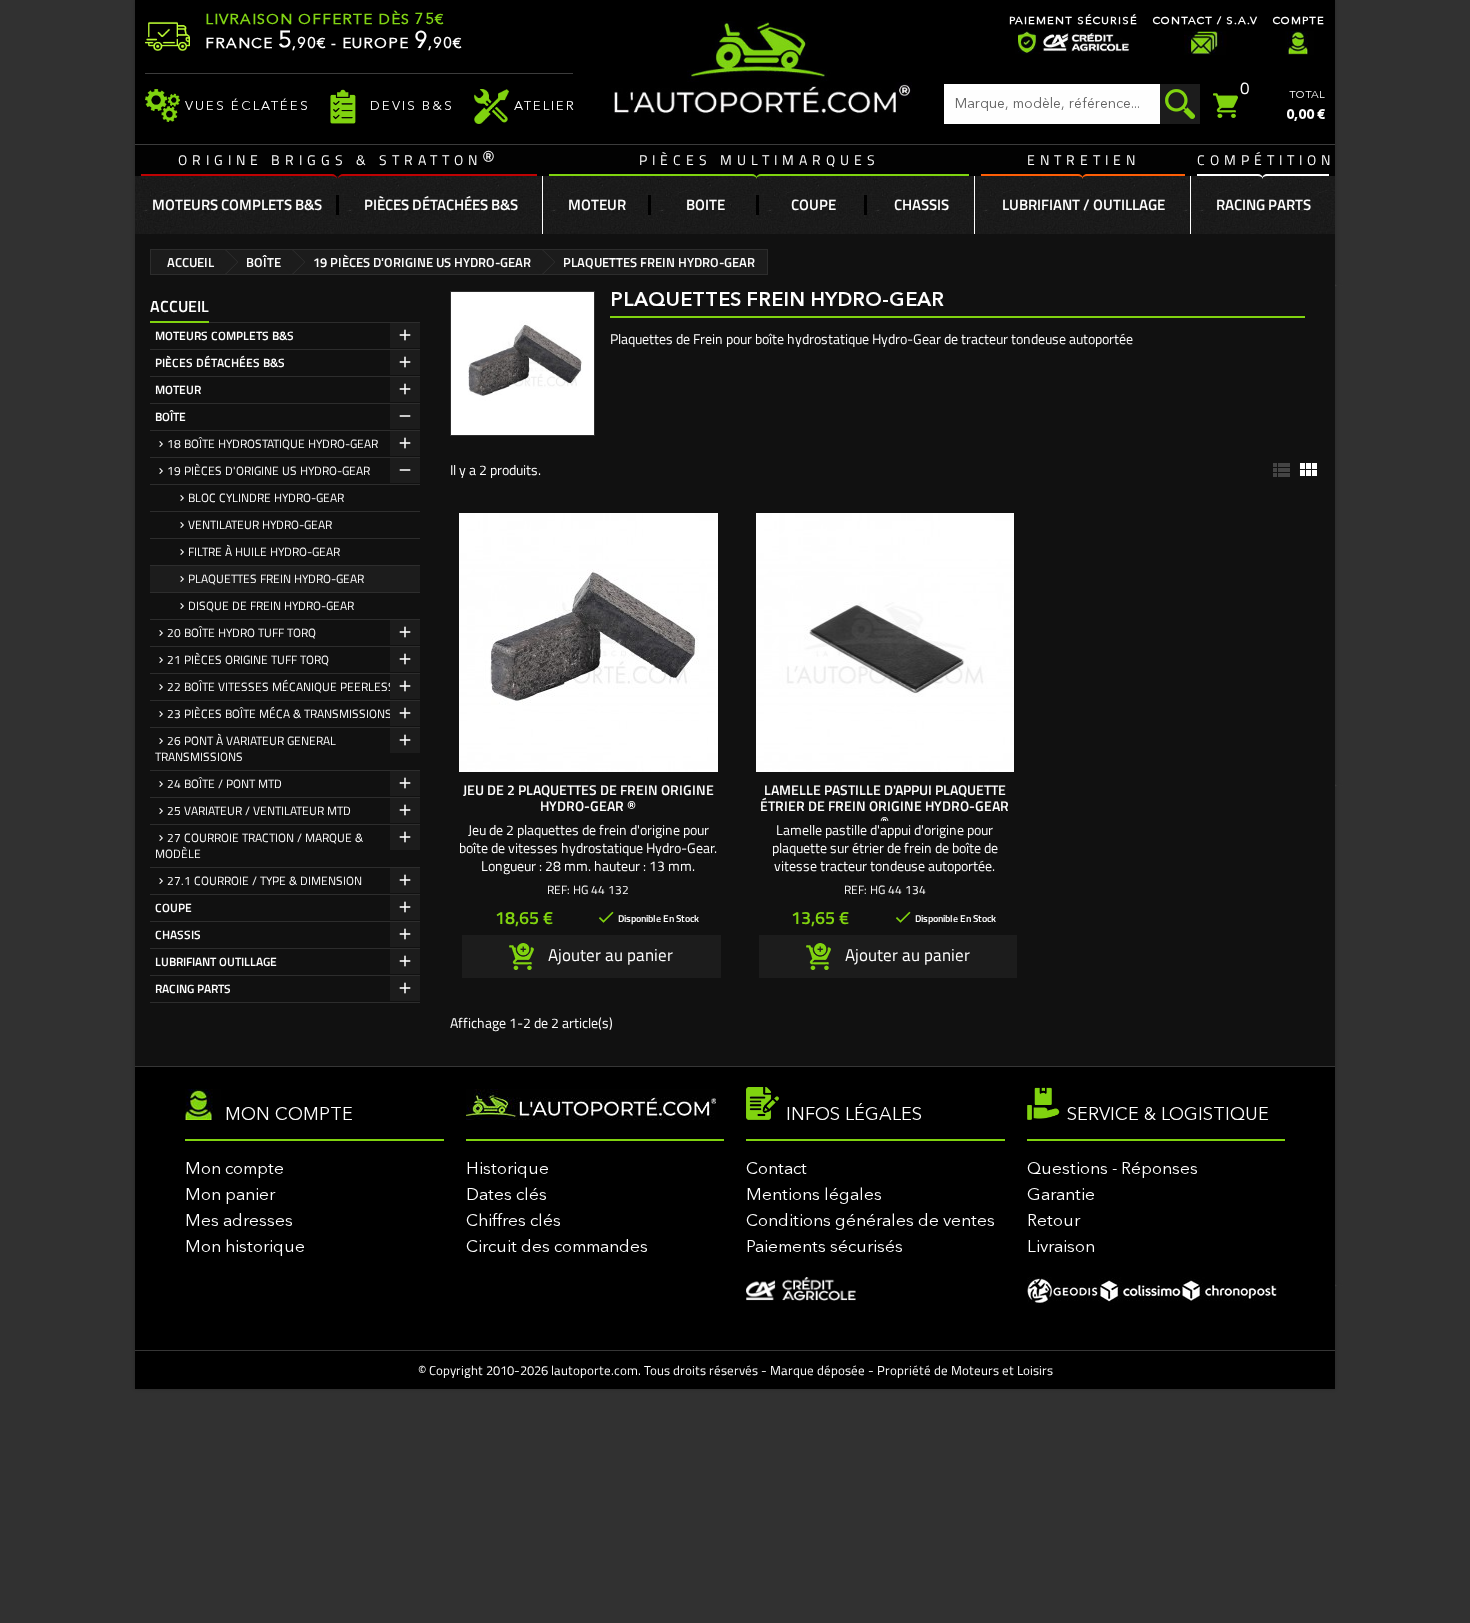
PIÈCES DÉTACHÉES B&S (220, 362)
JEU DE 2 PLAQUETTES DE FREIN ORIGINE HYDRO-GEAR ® (588, 797)
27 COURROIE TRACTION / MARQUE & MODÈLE (259, 845)
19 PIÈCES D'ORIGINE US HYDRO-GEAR (268, 470)
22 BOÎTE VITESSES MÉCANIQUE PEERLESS (281, 686)
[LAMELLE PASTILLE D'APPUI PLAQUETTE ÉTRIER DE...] (885, 642)
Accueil (179, 306)
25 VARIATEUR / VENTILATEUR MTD (259, 810)
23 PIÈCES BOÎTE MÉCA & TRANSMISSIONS (279, 713)
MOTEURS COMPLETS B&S (224, 335)
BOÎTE (170, 416)
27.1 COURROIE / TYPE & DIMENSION (264, 880)
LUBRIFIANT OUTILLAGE (216, 961)
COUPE (173, 907)
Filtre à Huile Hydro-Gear (264, 551)
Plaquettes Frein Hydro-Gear (276, 578)
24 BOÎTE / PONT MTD (224, 783)
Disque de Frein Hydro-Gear (271, 605)
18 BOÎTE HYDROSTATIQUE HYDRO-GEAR (272, 443)
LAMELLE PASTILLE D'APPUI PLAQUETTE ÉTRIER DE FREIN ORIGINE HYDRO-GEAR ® (884, 805)
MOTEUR (178, 389)
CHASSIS (178, 934)
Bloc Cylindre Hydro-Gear (266, 497)
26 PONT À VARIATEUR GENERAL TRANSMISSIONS (245, 748)
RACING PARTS (193, 988)
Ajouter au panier (608, 954)
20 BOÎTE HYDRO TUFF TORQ (241, 632)
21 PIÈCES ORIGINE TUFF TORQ (248, 659)
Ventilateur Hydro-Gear (260, 524)
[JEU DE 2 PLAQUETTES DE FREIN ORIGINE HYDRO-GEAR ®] (588, 642)
